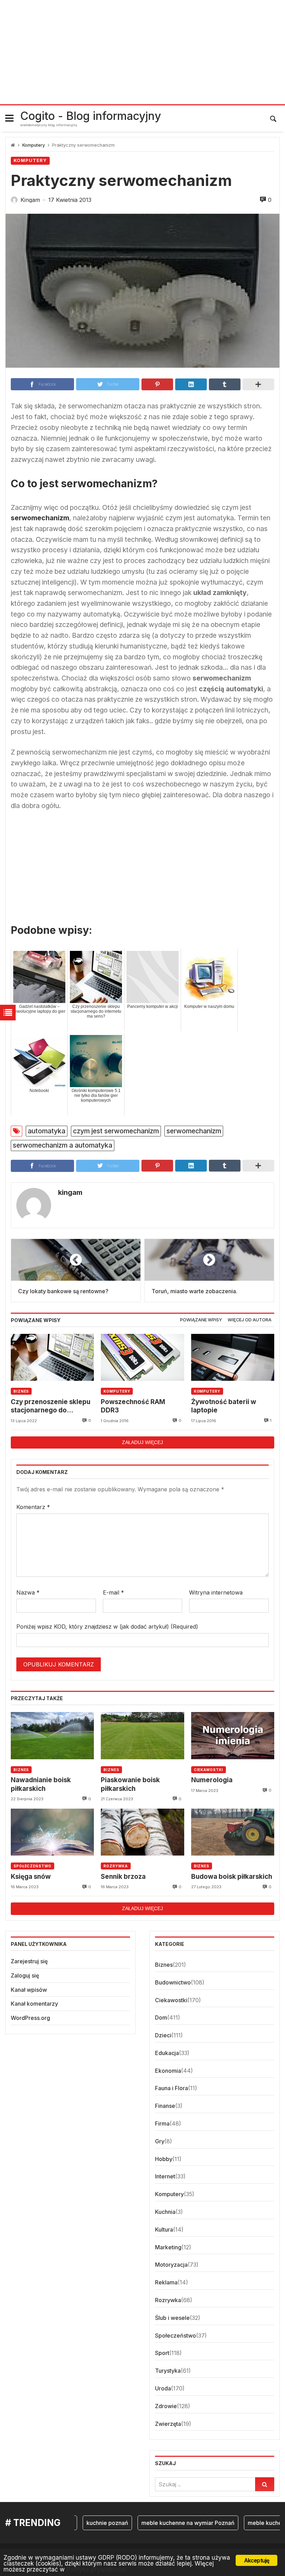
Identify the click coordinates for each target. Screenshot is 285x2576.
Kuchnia (165, 2212)
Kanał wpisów (29, 1990)
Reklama (166, 2282)
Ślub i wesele (172, 2318)
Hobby (164, 2159)
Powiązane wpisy (201, 1320)
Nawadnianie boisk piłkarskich (41, 1784)
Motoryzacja (171, 2265)
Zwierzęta (168, 2424)
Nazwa (28, 1592)
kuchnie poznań (90, 2523)
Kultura (164, 2229)
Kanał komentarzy (34, 2004)
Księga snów (31, 1877)
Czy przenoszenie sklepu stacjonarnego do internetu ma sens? (51, 1406)
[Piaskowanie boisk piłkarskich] (142, 1735)
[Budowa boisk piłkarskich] (233, 1832)
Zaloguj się (25, 1975)
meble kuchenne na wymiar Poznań (171, 2523)
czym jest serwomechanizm (116, 1131)
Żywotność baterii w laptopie (224, 1406)
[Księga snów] (52, 1832)
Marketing (168, 2247)
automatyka (47, 1131)
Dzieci (163, 2035)
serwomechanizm (194, 1131)
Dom (161, 2017)
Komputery (34, 145)
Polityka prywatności (96, 2569)
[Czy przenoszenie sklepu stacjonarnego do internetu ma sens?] (52, 1357)
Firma (162, 2123)
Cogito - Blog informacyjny (91, 116)
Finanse (165, 2106)
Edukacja (167, 2053)
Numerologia (212, 1780)
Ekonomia (168, 2071)
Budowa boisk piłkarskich (232, 1877)
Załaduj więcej (142, 1442)
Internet (165, 2176)
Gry (160, 2141)
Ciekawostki (209, 1770)
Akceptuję (257, 2560)
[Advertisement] (142, 52)
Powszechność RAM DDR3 (133, 1406)
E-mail (113, 1592)
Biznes (21, 1391)
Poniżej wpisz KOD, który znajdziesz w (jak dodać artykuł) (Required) (107, 1627)
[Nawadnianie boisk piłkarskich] (52, 1735)
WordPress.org (30, 2018)
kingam (70, 1192)
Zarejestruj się (29, 1961)
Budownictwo (173, 1982)
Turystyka (168, 2371)
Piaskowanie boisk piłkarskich (130, 1784)
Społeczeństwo (32, 1866)
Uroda (163, 2388)
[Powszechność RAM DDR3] (142, 1357)
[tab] (201, 1320)
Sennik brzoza (123, 1877)
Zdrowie (166, 2406)
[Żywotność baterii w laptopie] (233, 1357)
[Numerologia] (233, 1735)
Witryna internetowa (216, 1592)
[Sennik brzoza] (142, 1832)
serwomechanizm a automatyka (63, 1145)
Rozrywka (116, 1866)
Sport (162, 2353)
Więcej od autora (250, 1320)
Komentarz (33, 1507)
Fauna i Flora (172, 2088)
